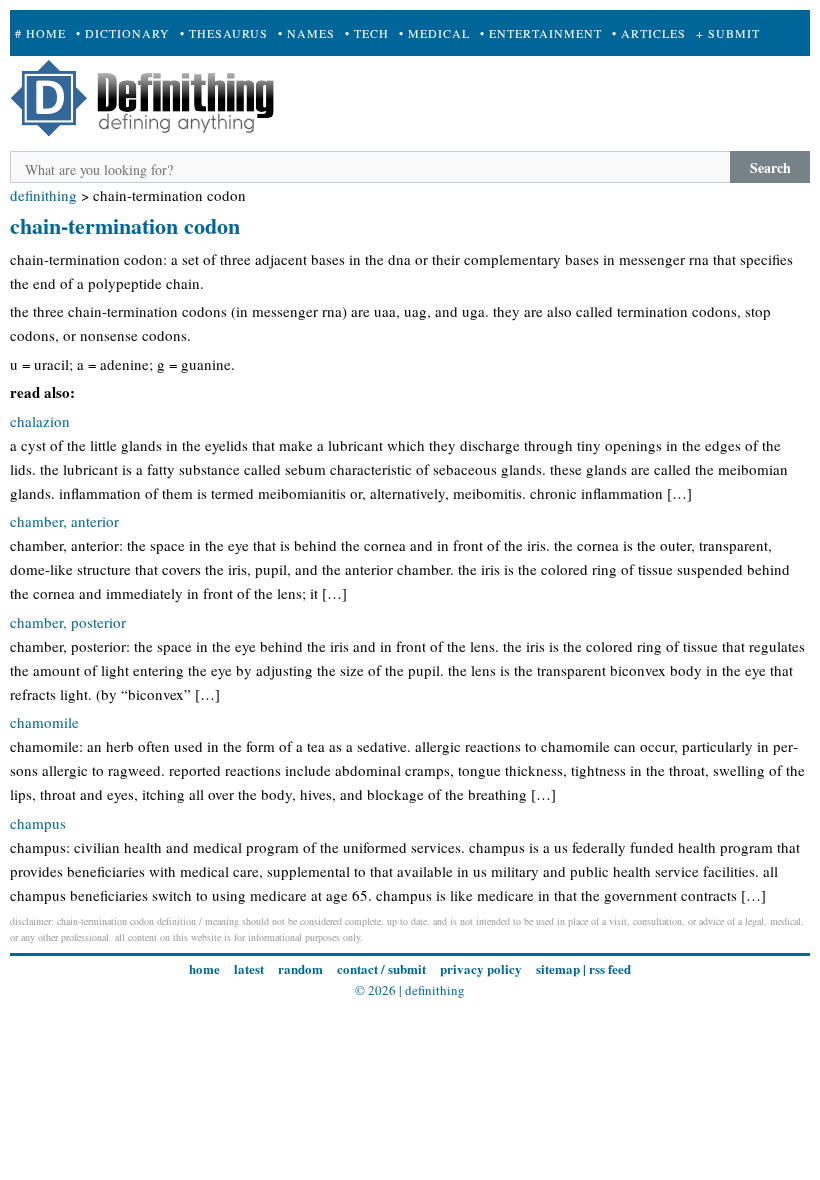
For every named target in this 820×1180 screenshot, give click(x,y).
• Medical (434, 33)
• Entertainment (541, 33)
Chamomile (44, 722)
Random (300, 968)
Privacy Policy (481, 968)
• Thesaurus (224, 33)
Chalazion (40, 421)
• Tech (367, 33)
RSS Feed (610, 968)
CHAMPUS (38, 823)
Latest (249, 968)
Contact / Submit (381, 968)
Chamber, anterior (64, 521)
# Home (40, 33)
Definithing (43, 195)
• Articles (649, 33)
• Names (306, 33)
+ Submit (728, 33)
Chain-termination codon (125, 225)
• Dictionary (123, 33)
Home (204, 968)
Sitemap (558, 968)
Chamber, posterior (68, 622)
